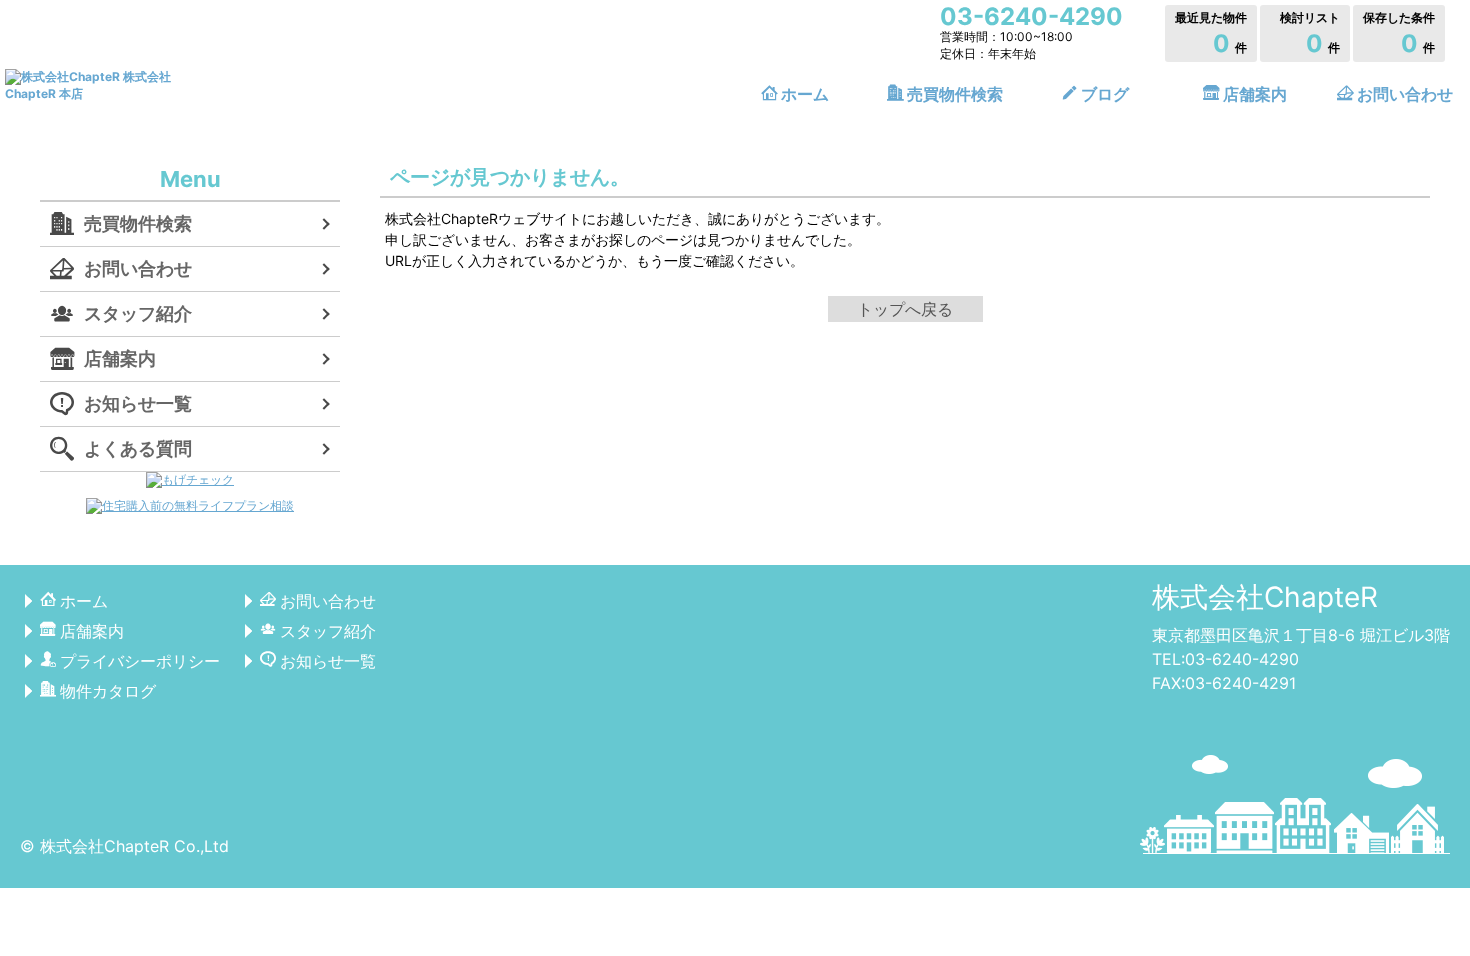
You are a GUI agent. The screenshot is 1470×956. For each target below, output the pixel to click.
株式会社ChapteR (1265, 597)
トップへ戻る (905, 309)
